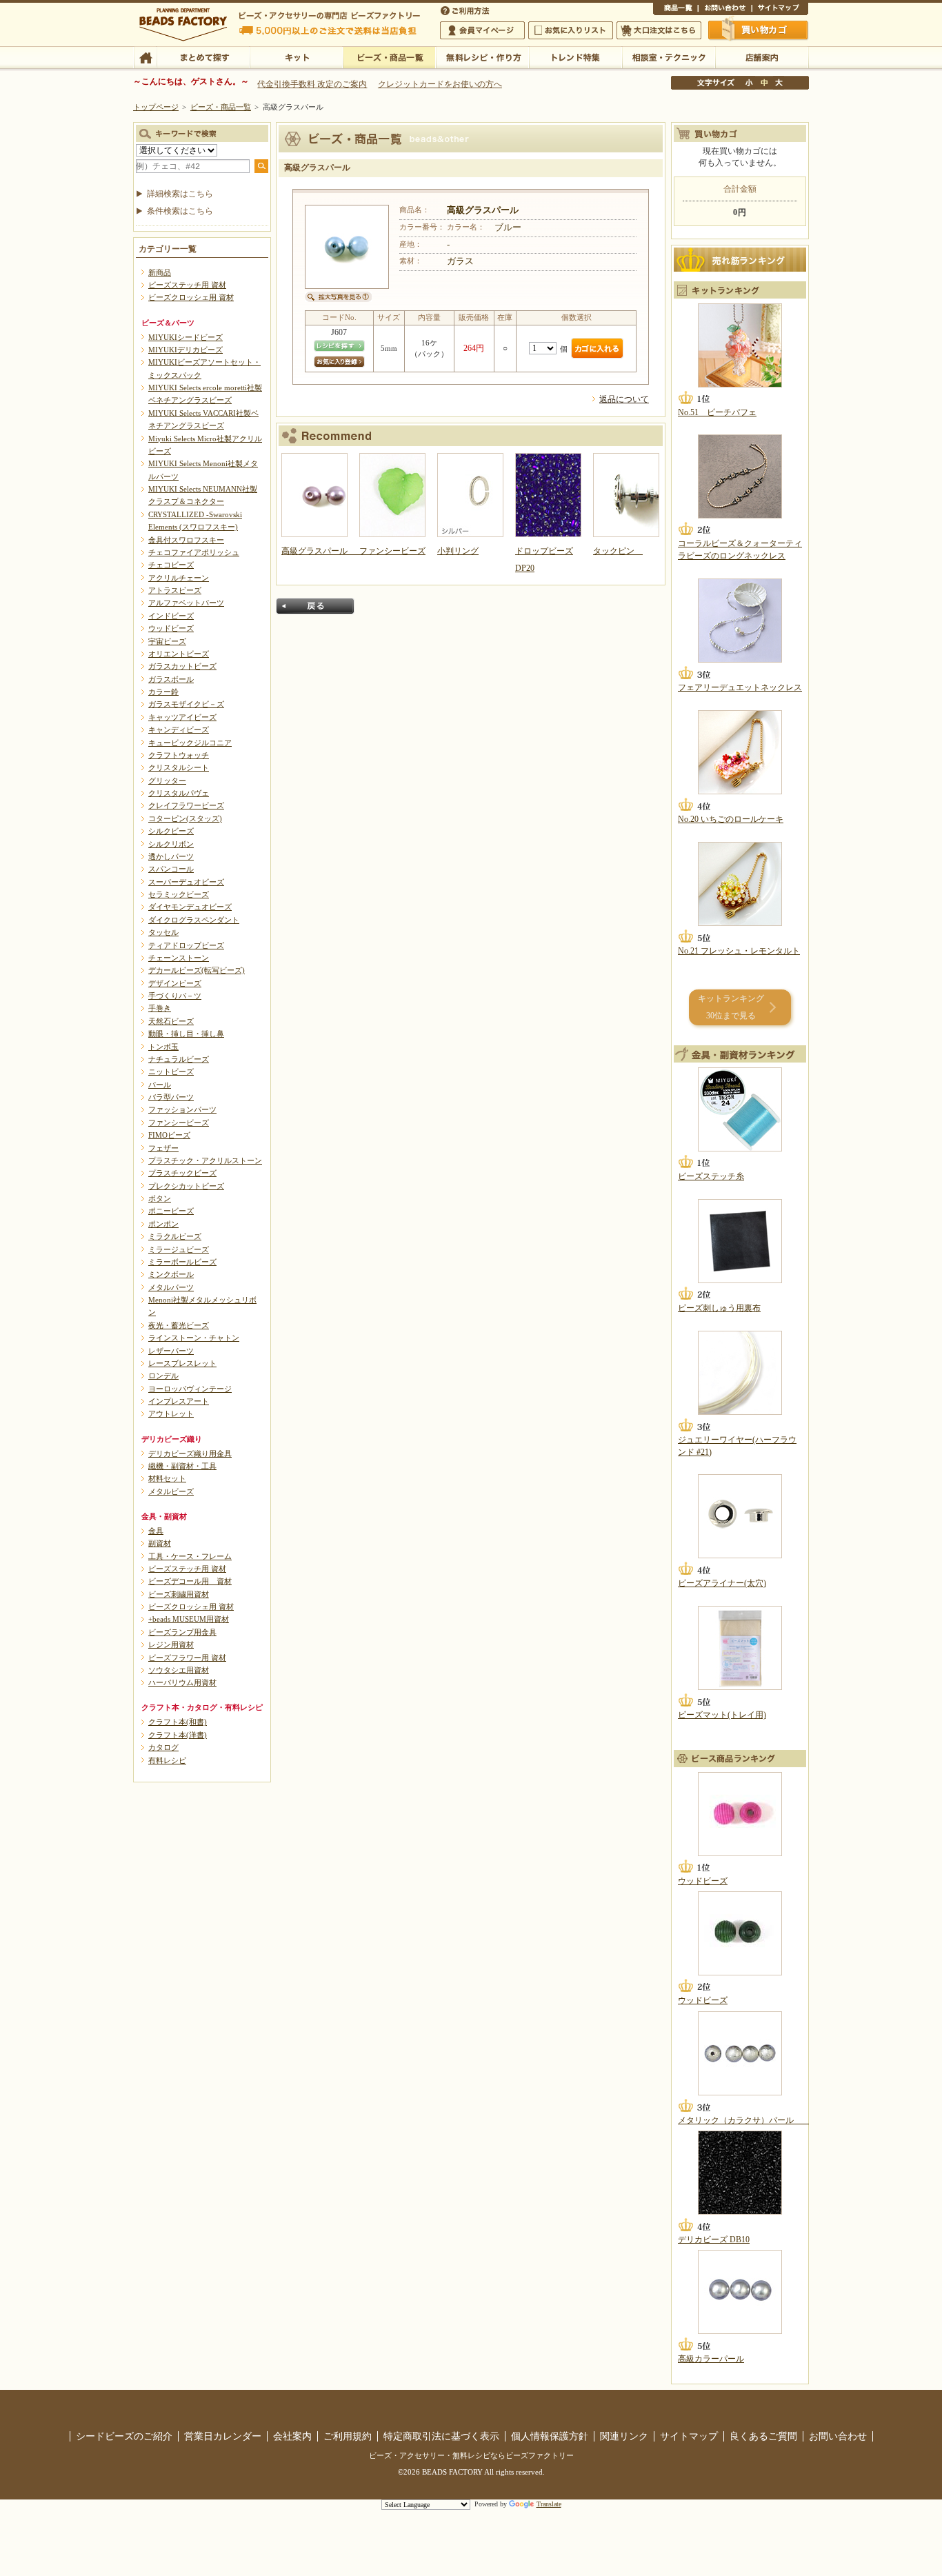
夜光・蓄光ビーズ (179, 1325)
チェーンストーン (179, 958)
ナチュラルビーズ (179, 1059)
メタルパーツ (171, 1287)
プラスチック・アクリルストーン (205, 1160)
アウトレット (171, 1413)
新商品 (160, 272)
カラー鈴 (163, 692)
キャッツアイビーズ (182, 717)
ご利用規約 (348, 2436)
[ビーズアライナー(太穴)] (740, 1516)
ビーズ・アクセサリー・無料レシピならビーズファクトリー (471, 2455)
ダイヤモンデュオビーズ (190, 907)
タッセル (163, 932)
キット (296, 57)
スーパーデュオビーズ (186, 882)
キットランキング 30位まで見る (731, 1007)
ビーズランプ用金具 (182, 1632)
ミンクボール (171, 1274)
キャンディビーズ (179, 729)
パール (160, 1085)
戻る (315, 606)
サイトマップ (780, 10)
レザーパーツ (171, 1351)
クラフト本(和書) (178, 1722)
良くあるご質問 (763, 2436)
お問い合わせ (725, 10)
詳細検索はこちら (180, 194)
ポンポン (163, 1224)
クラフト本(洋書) (178, 1735)
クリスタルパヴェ (179, 793)
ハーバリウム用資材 (182, 1682)
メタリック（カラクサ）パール (744, 2120)
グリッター (167, 781)
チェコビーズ (171, 565)
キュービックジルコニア (190, 743)
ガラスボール (171, 679)
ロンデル (163, 1376)
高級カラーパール (711, 2359)
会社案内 (292, 2436)
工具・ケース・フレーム (190, 1556)
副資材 (160, 1543)
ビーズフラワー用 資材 (187, 1658)
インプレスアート (179, 1401)
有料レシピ (167, 1760)
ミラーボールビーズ (182, 1262)
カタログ (163, 1747)
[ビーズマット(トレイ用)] (740, 1648)
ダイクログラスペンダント (194, 920)
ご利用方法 (466, 10)
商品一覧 (675, 10)
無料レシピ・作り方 (482, 57)
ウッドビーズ (171, 628)
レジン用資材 (171, 1644)
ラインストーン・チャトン (194, 1338)
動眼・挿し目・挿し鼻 (186, 1034)
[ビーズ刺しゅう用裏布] (740, 1241)
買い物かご (759, 30)
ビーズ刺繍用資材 (179, 1594)
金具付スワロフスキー (186, 540)
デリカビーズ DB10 (714, 2240)
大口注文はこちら (659, 30)
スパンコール (171, 869)
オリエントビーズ (179, 654)
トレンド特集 (575, 57)
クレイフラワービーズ (186, 805)
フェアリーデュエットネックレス (740, 687)
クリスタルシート (179, 767)
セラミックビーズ (179, 894)
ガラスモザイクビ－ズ (186, 704)
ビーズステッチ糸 (711, 1176)
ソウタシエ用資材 (179, 1670)
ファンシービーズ (179, 1123)
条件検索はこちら (180, 211)
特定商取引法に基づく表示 (441, 2436)
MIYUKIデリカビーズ (186, 350)
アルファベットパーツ (186, 603)
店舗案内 (762, 57)
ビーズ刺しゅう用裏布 (719, 1308)
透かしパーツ (171, 856)
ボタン (160, 1198)
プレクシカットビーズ (186, 1186)
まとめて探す (203, 57)
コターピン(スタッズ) (185, 818)
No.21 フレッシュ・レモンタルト (739, 951)
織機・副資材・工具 (182, 1466)
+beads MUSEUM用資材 (189, 1619)
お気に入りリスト (571, 30)
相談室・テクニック (669, 57)
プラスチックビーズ (182, 1173)
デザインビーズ (175, 983)
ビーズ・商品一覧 (389, 57)
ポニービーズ (171, 1211)
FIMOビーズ (169, 1135)
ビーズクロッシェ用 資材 (191, 297)
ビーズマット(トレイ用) (722, 1715)
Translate (549, 2504)
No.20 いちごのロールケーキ (731, 819)
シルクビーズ (171, 831)
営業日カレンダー (223, 2436)
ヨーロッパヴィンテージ (190, 1389)
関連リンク (624, 2436)
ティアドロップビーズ (186, 945)
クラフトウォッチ (179, 755)
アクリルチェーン (179, 578)
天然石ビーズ (171, 1021)
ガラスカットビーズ (182, 666)
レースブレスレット (182, 1363)
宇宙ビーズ (167, 641)
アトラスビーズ (175, 590)
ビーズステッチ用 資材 (187, 285)
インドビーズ (171, 616)
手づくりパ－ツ (175, 996)
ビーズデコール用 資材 (190, 1581)
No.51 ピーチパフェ (717, 412)
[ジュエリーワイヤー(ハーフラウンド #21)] (740, 1373)
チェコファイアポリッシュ (194, 552)
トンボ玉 (163, 1047)
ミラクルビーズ (175, 1236)
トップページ (156, 107)
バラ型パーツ (171, 1097)
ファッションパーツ (182, 1109)
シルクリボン (171, 844)
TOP (145, 57)
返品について (624, 399)
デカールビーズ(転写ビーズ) (197, 970)
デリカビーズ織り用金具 (190, 1453)
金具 (156, 1531)
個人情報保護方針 (550, 2436)
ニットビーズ (171, 1071)
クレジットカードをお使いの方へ (440, 84)
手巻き (160, 1008)
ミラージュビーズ (179, 1249)
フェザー (163, 1148)
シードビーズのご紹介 (124, 2436)
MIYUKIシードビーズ (186, 337)
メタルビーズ (171, 1491)
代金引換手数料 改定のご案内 (312, 84)
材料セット (167, 1478)
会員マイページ (482, 30)
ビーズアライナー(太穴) (722, 1583)
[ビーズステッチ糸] (740, 1109)
